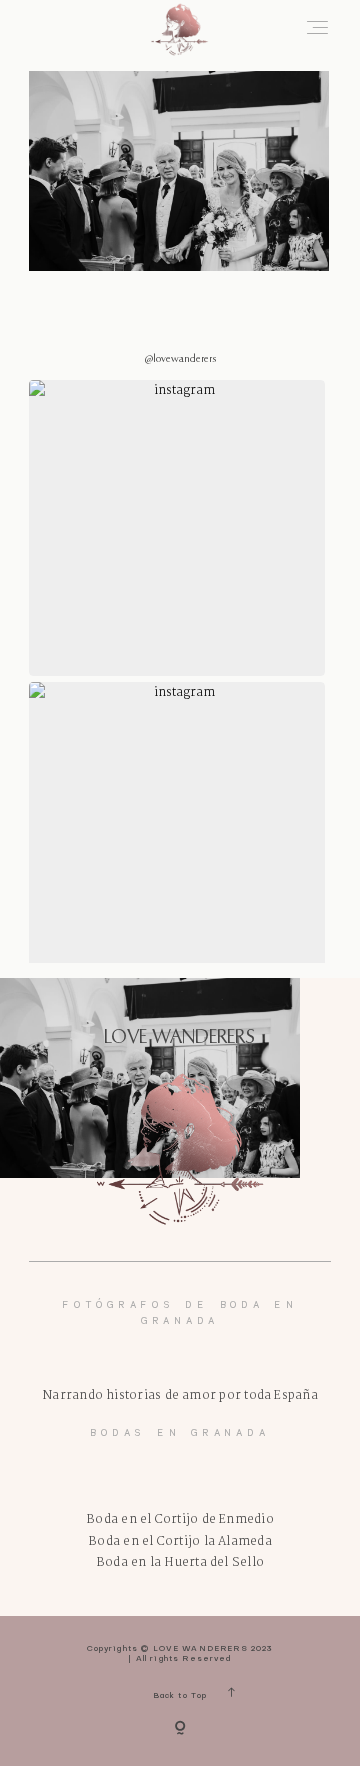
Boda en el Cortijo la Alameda (180, 1541)
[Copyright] (180, 1729)
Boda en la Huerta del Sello (180, 1562)
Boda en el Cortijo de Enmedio (180, 1519)
